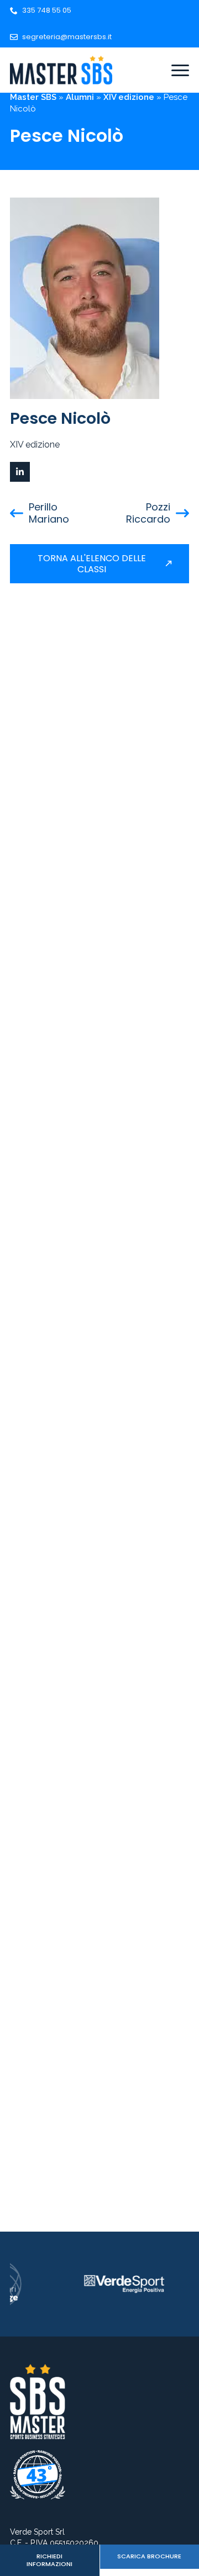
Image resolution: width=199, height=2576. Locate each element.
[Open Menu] (180, 70)
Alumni (80, 97)
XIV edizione (129, 97)
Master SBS (33, 97)
